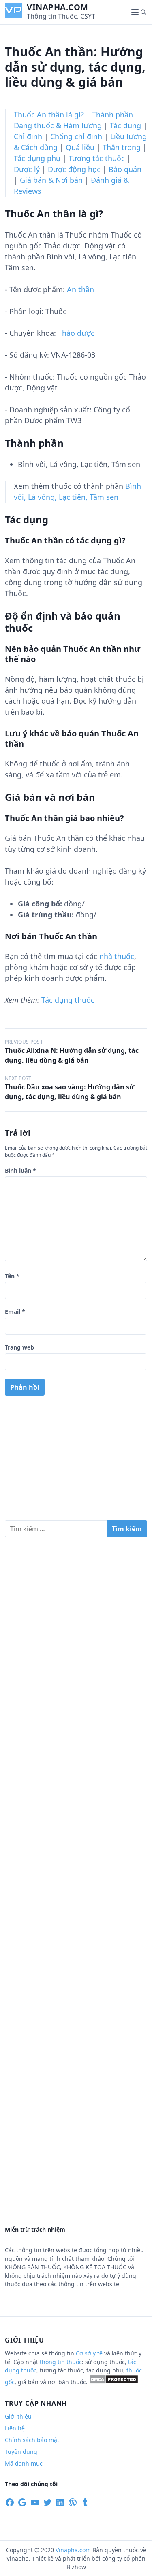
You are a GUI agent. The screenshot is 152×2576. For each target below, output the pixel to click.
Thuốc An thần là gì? (49, 115)
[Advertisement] (76, 1461)
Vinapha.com (58, 7)
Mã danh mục (24, 2463)
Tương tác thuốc (97, 158)
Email (15, 1312)
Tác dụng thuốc (68, 1000)
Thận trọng (122, 147)
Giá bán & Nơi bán (51, 180)
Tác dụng (125, 125)
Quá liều (80, 147)
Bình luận (20, 1170)
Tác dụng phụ (37, 158)
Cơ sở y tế (90, 2353)
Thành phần (112, 115)
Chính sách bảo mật (32, 2440)
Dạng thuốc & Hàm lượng (58, 125)
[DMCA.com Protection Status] (114, 2382)
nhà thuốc (117, 956)
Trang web (19, 1347)
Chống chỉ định (76, 136)
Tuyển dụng (21, 2452)
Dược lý (27, 169)
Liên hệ (15, 2428)
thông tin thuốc (61, 2362)
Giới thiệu (18, 2416)
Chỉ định (28, 136)
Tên (12, 1276)
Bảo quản (125, 169)
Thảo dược (76, 333)
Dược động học (74, 169)
